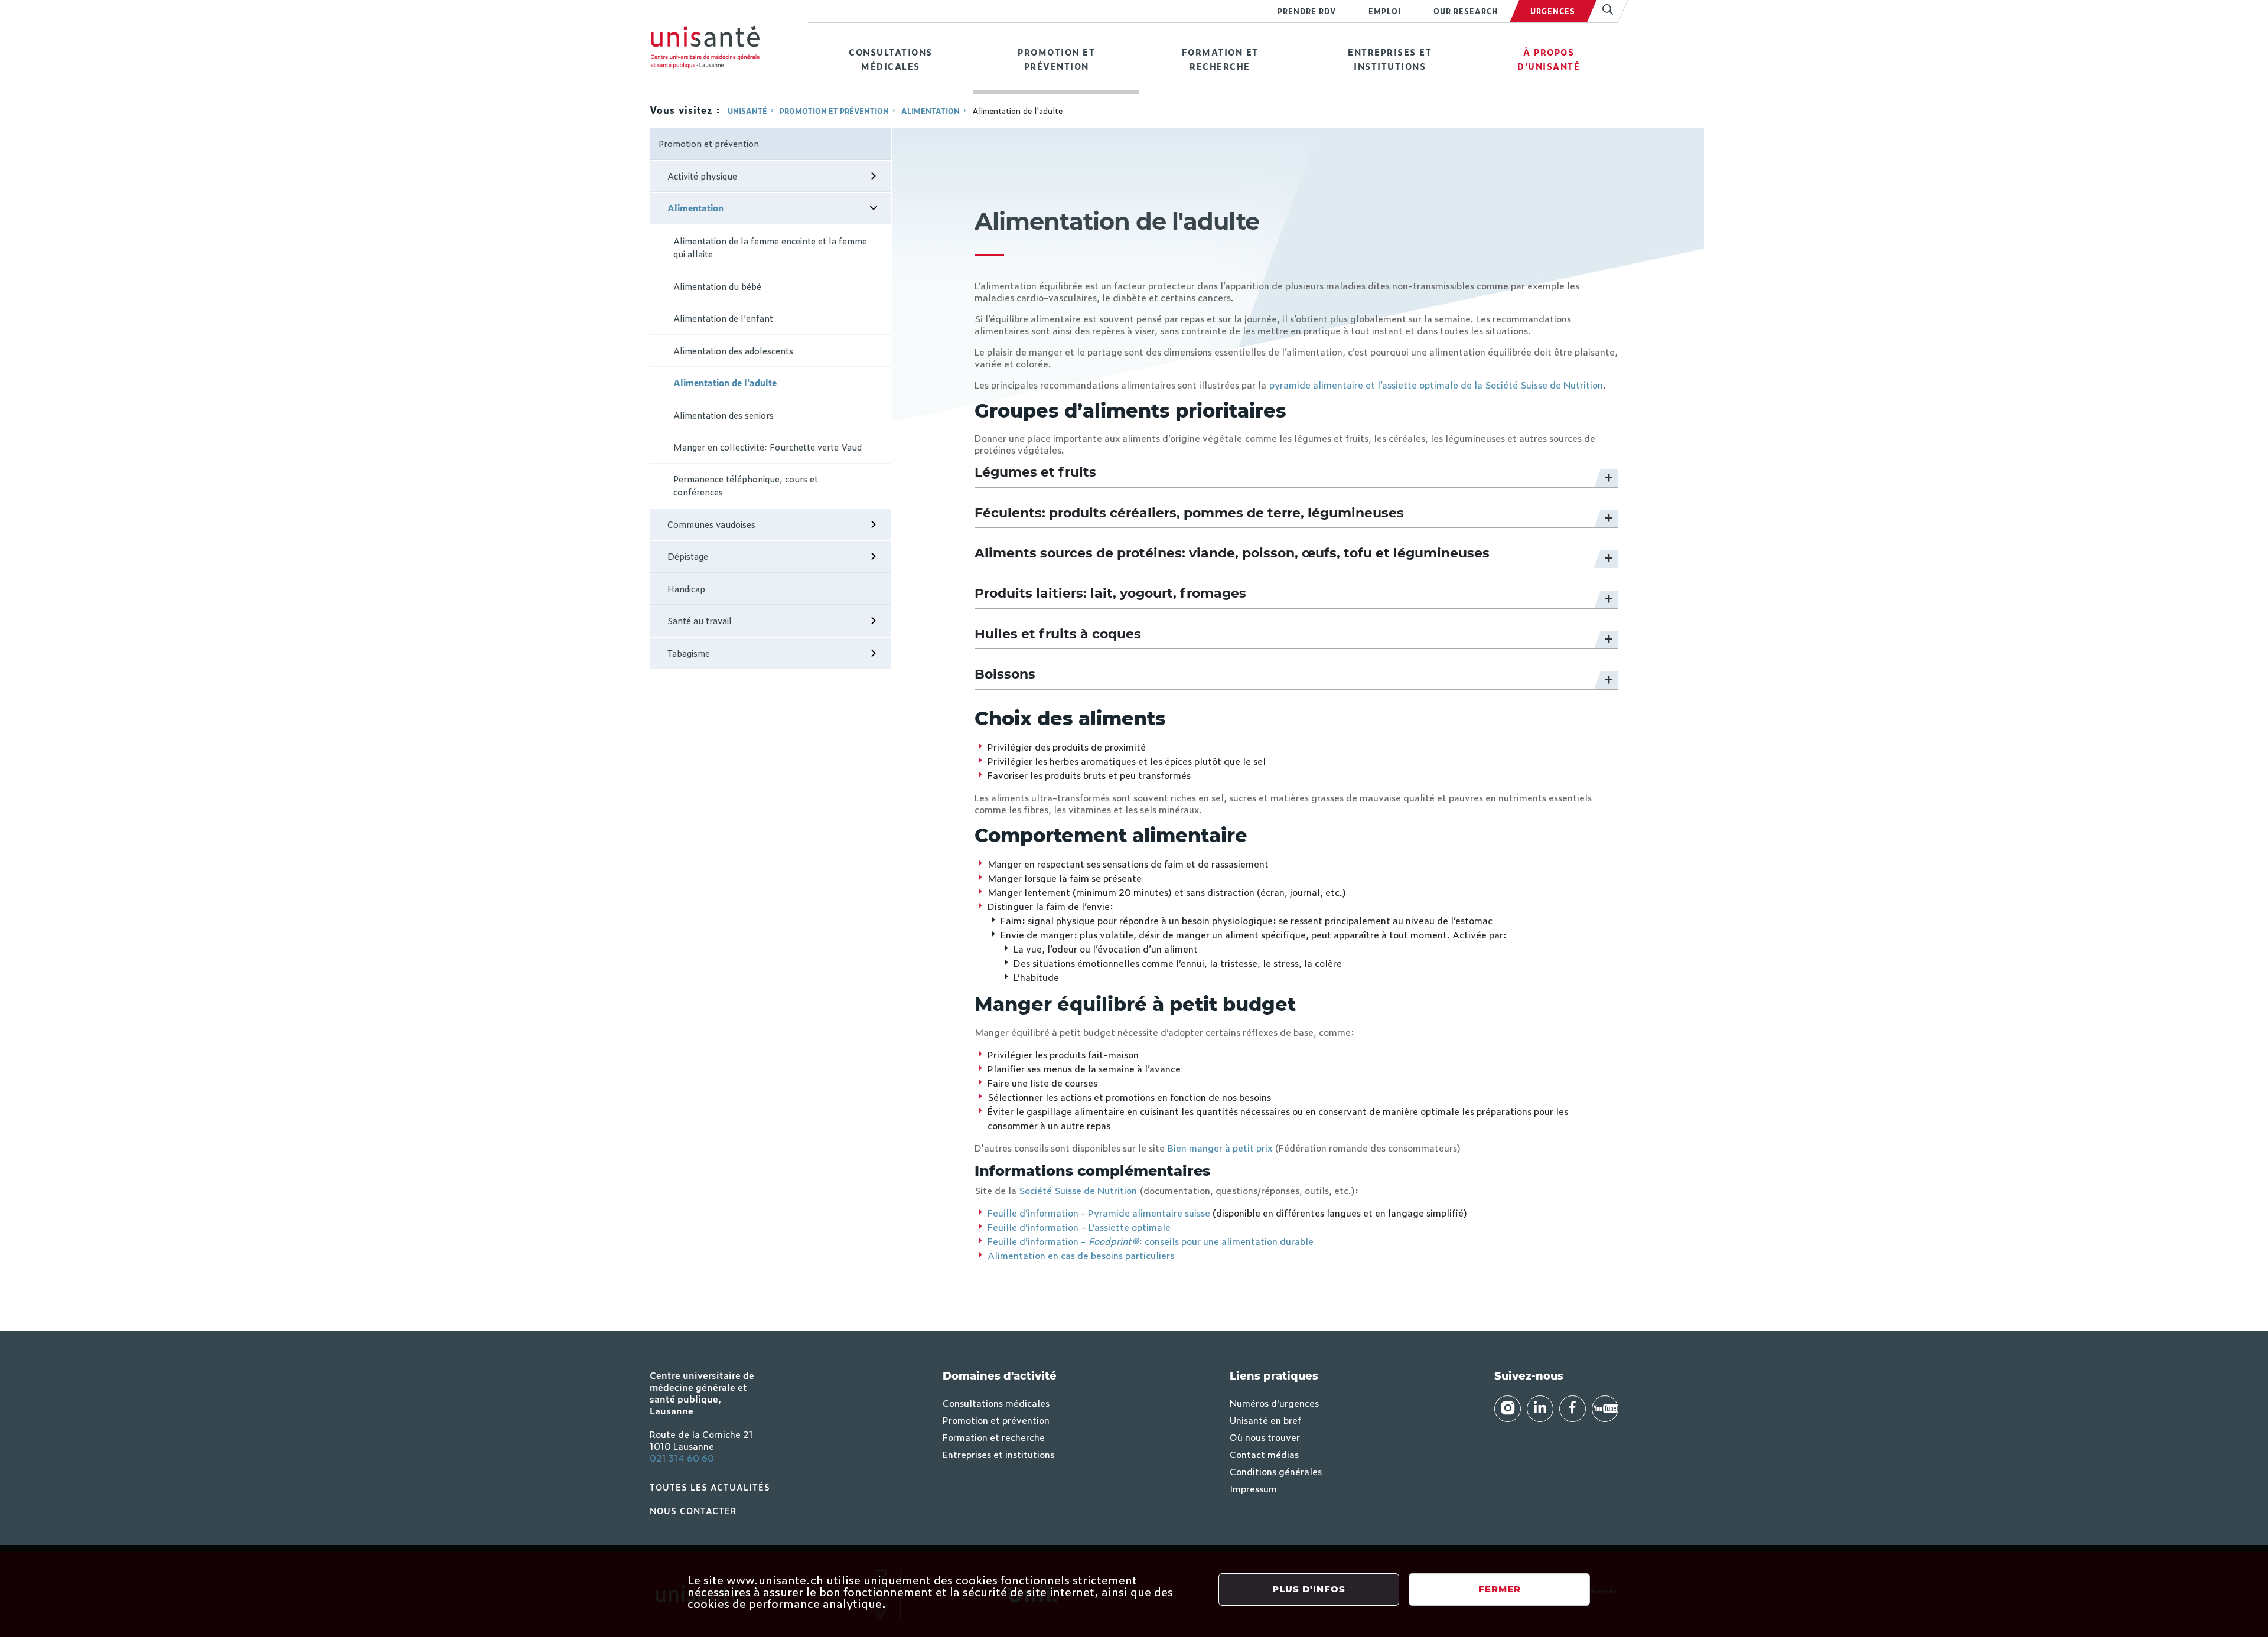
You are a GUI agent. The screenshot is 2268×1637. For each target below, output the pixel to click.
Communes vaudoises (711, 524)
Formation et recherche (1220, 59)
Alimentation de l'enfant (723, 318)
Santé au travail (700, 620)
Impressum (1253, 1488)
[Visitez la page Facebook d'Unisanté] (1573, 1409)
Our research (1466, 11)
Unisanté (747, 111)
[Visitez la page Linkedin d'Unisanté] (1540, 1409)
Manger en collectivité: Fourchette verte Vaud (768, 447)
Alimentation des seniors (724, 415)
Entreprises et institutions (1390, 59)
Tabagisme (689, 653)
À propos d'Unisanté (1549, 59)
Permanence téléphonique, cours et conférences (746, 485)
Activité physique (702, 176)
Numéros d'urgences (1274, 1403)
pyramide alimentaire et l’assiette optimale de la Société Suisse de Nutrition (1436, 384)
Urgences (1553, 11)
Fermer (1500, 1589)
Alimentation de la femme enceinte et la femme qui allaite (770, 247)
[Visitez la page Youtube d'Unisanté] (1605, 1409)
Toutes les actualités (710, 1487)
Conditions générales (1276, 1471)
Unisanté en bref (1265, 1420)
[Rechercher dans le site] (1603, 11)
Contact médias (1264, 1454)
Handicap (686, 588)
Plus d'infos (1309, 1589)
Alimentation (931, 111)
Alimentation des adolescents (733, 350)
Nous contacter (693, 1510)
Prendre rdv (1307, 11)
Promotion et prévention (1056, 59)
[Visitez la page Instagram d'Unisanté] (1508, 1409)
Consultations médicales (891, 59)
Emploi (1385, 11)
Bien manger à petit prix (1220, 1147)
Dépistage (688, 556)
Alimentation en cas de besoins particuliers (1081, 1255)
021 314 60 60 (682, 1457)
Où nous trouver (1265, 1437)
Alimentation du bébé (717, 286)
